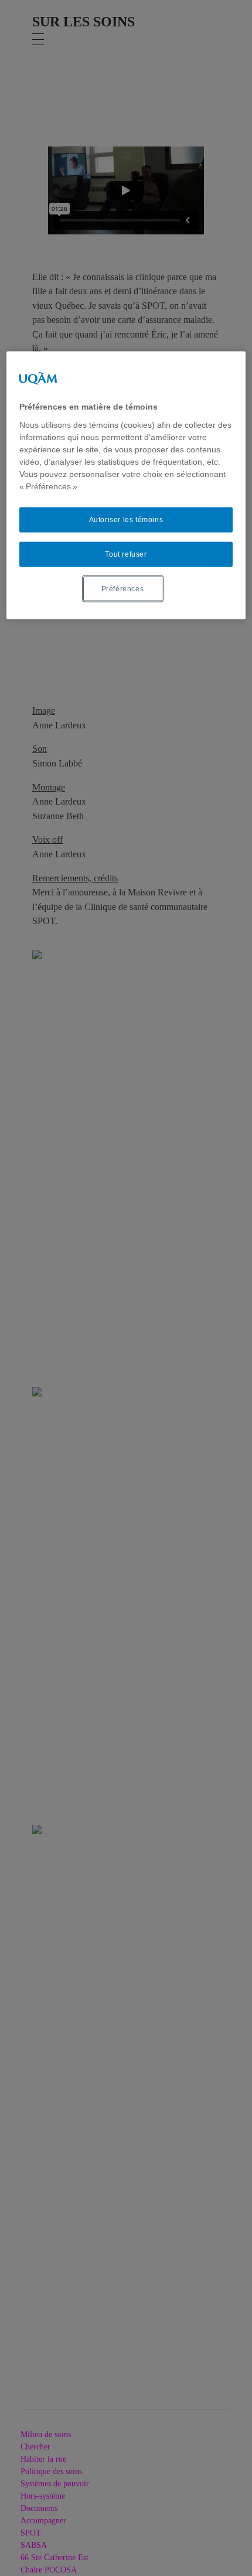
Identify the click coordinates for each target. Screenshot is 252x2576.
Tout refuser (126, 554)
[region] (126, 485)
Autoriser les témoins (126, 520)
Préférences (123, 588)
